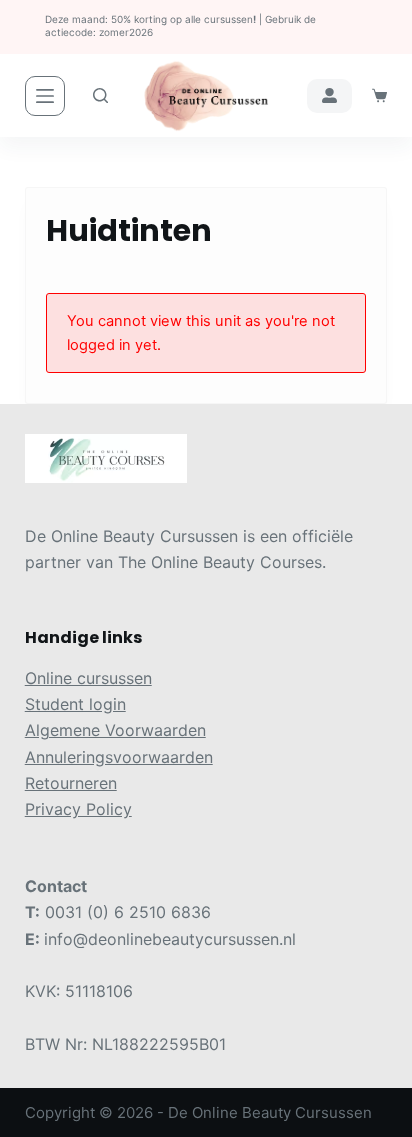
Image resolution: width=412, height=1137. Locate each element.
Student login (75, 704)
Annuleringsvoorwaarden (119, 757)
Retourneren (71, 783)
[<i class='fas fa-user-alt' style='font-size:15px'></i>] (329, 96)
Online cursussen (88, 678)
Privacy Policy (78, 809)
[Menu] (45, 96)
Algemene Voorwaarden (115, 730)
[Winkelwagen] (379, 95)
